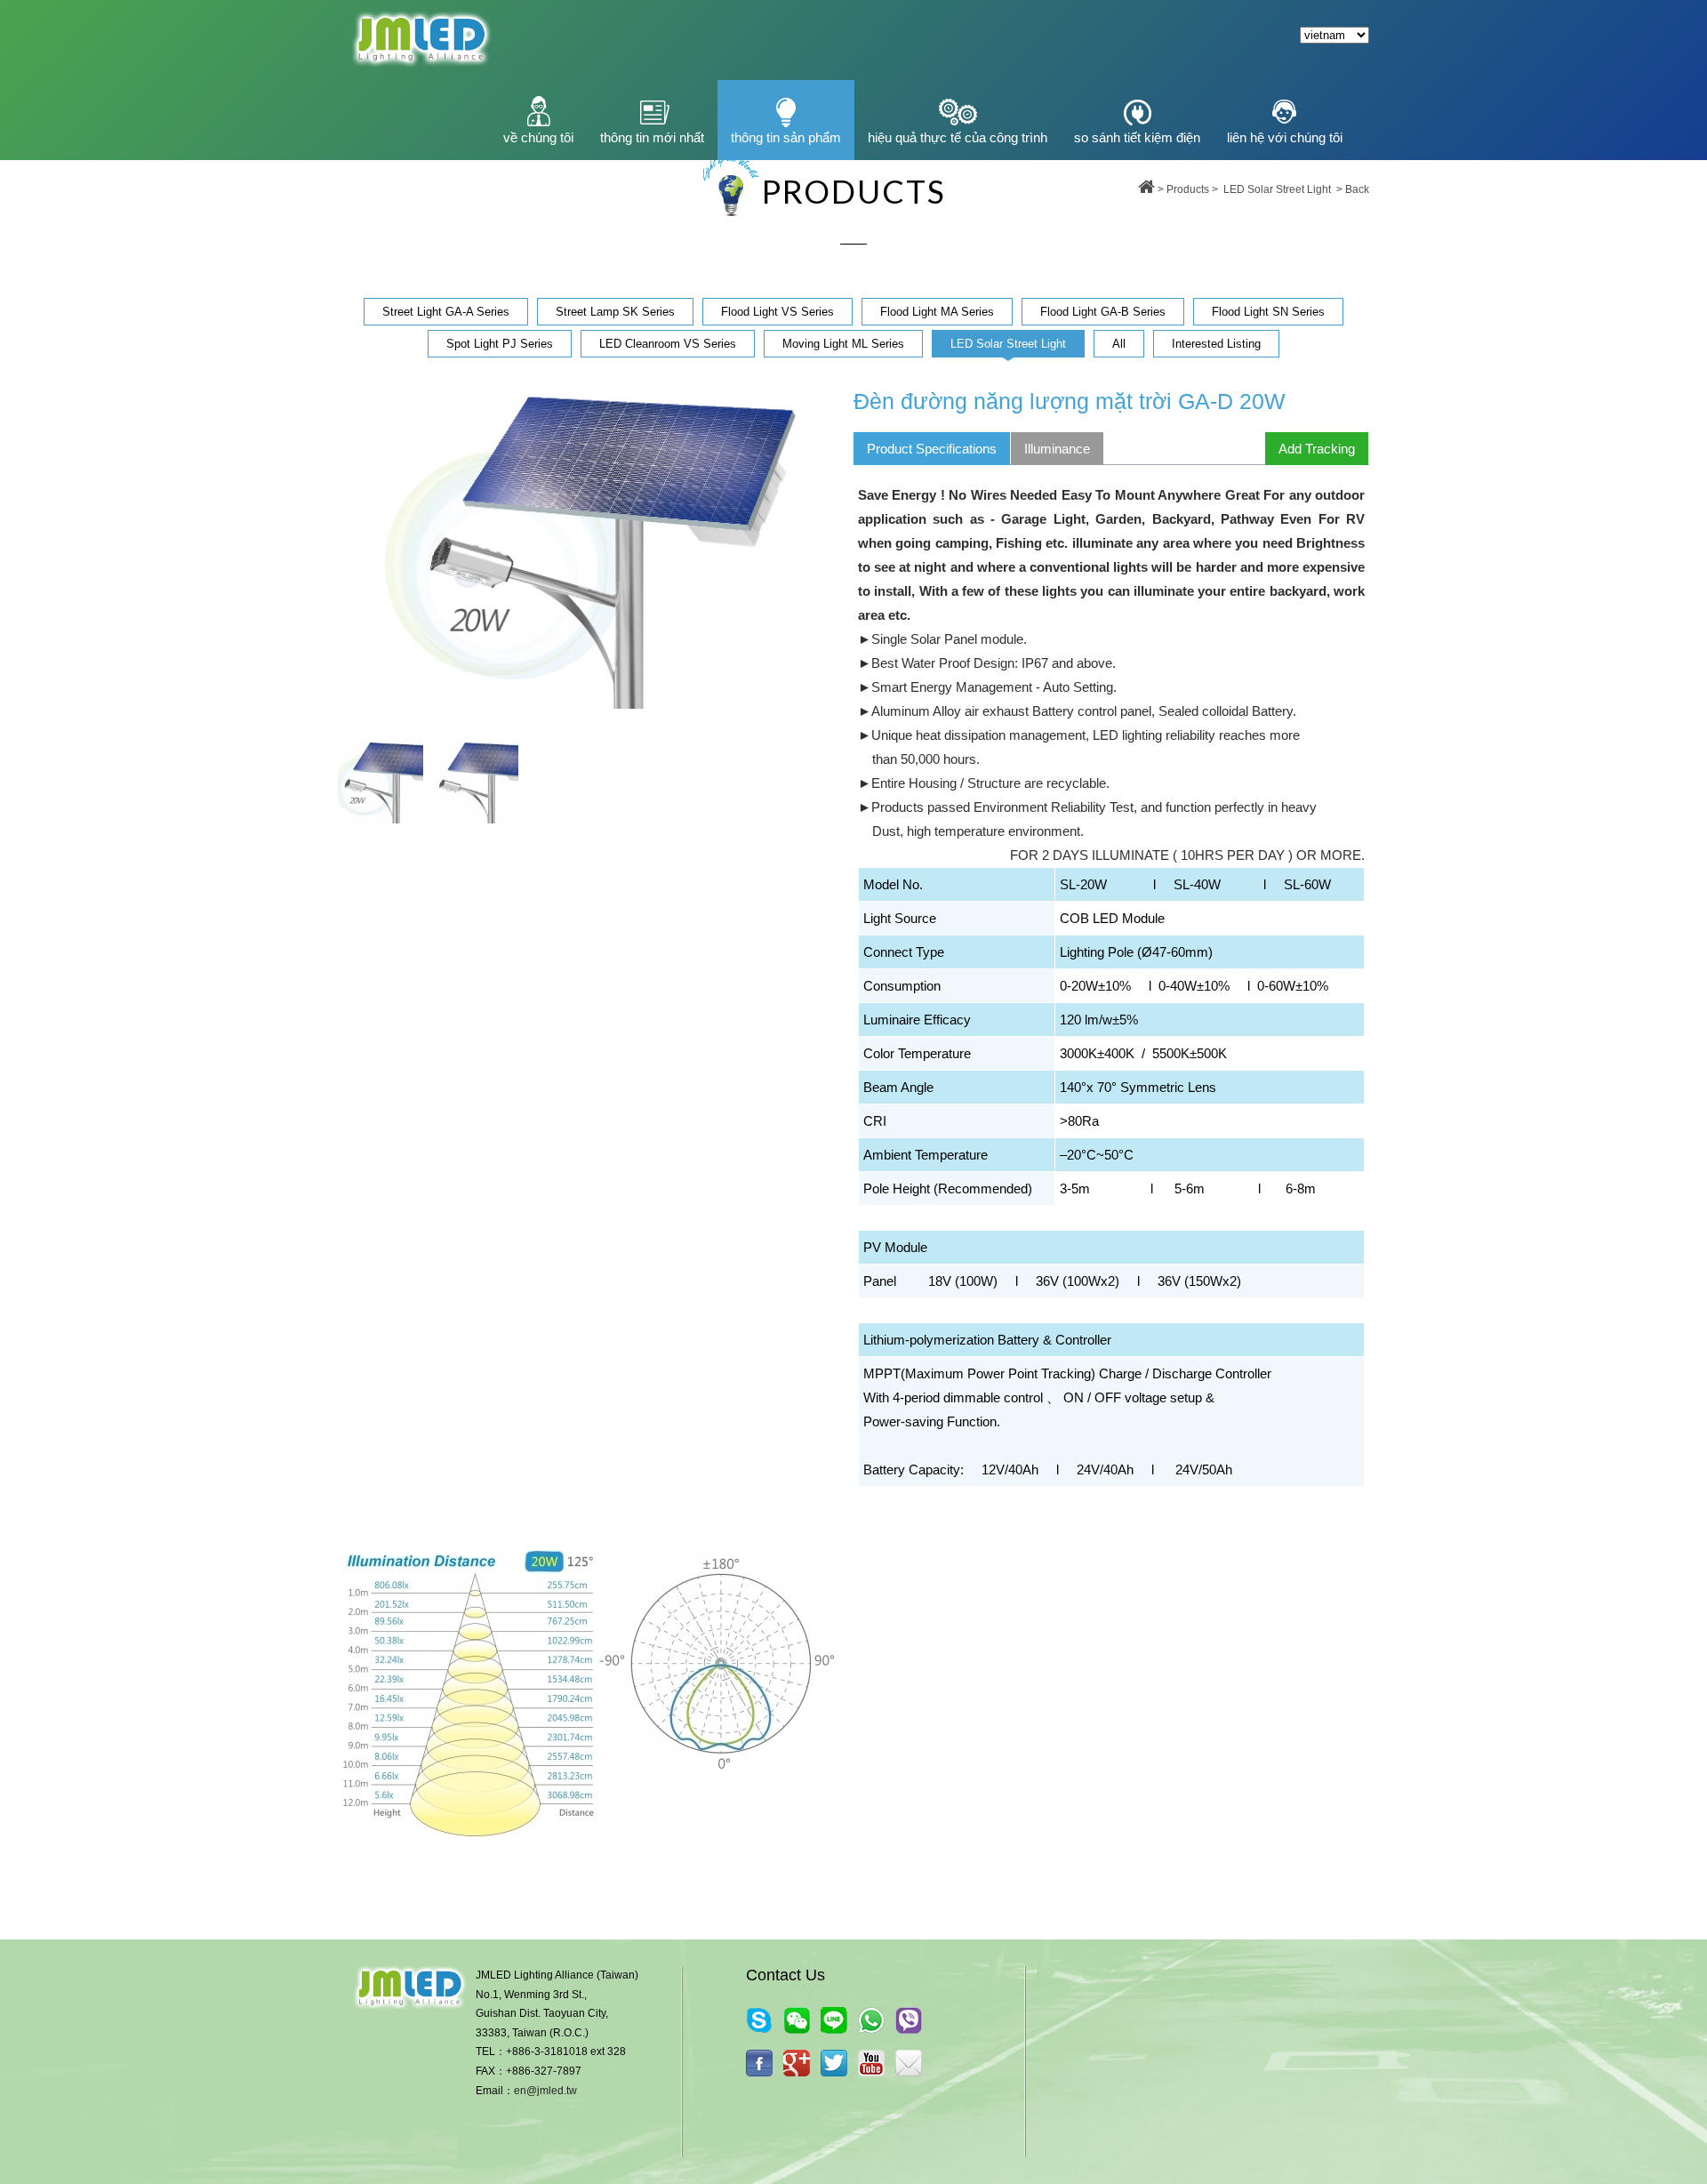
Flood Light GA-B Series (1103, 312)
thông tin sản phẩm (786, 137)
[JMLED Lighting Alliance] (834, 2063)
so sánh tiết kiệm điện (1137, 137)
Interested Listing (1216, 344)
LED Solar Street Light (1277, 189)
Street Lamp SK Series (615, 312)
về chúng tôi (538, 137)
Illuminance (1057, 449)
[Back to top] (1146, 189)
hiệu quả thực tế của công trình (958, 137)
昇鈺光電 (420, 40)
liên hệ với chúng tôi (1285, 137)
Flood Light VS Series (777, 312)
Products (1188, 189)
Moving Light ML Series (843, 344)
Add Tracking (1317, 449)
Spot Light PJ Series (500, 344)
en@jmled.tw (545, 2091)
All (1119, 344)
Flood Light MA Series (937, 312)
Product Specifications (932, 449)
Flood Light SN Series (1268, 312)
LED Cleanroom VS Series (668, 344)
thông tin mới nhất (652, 137)
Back (1357, 189)
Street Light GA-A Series (446, 312)
